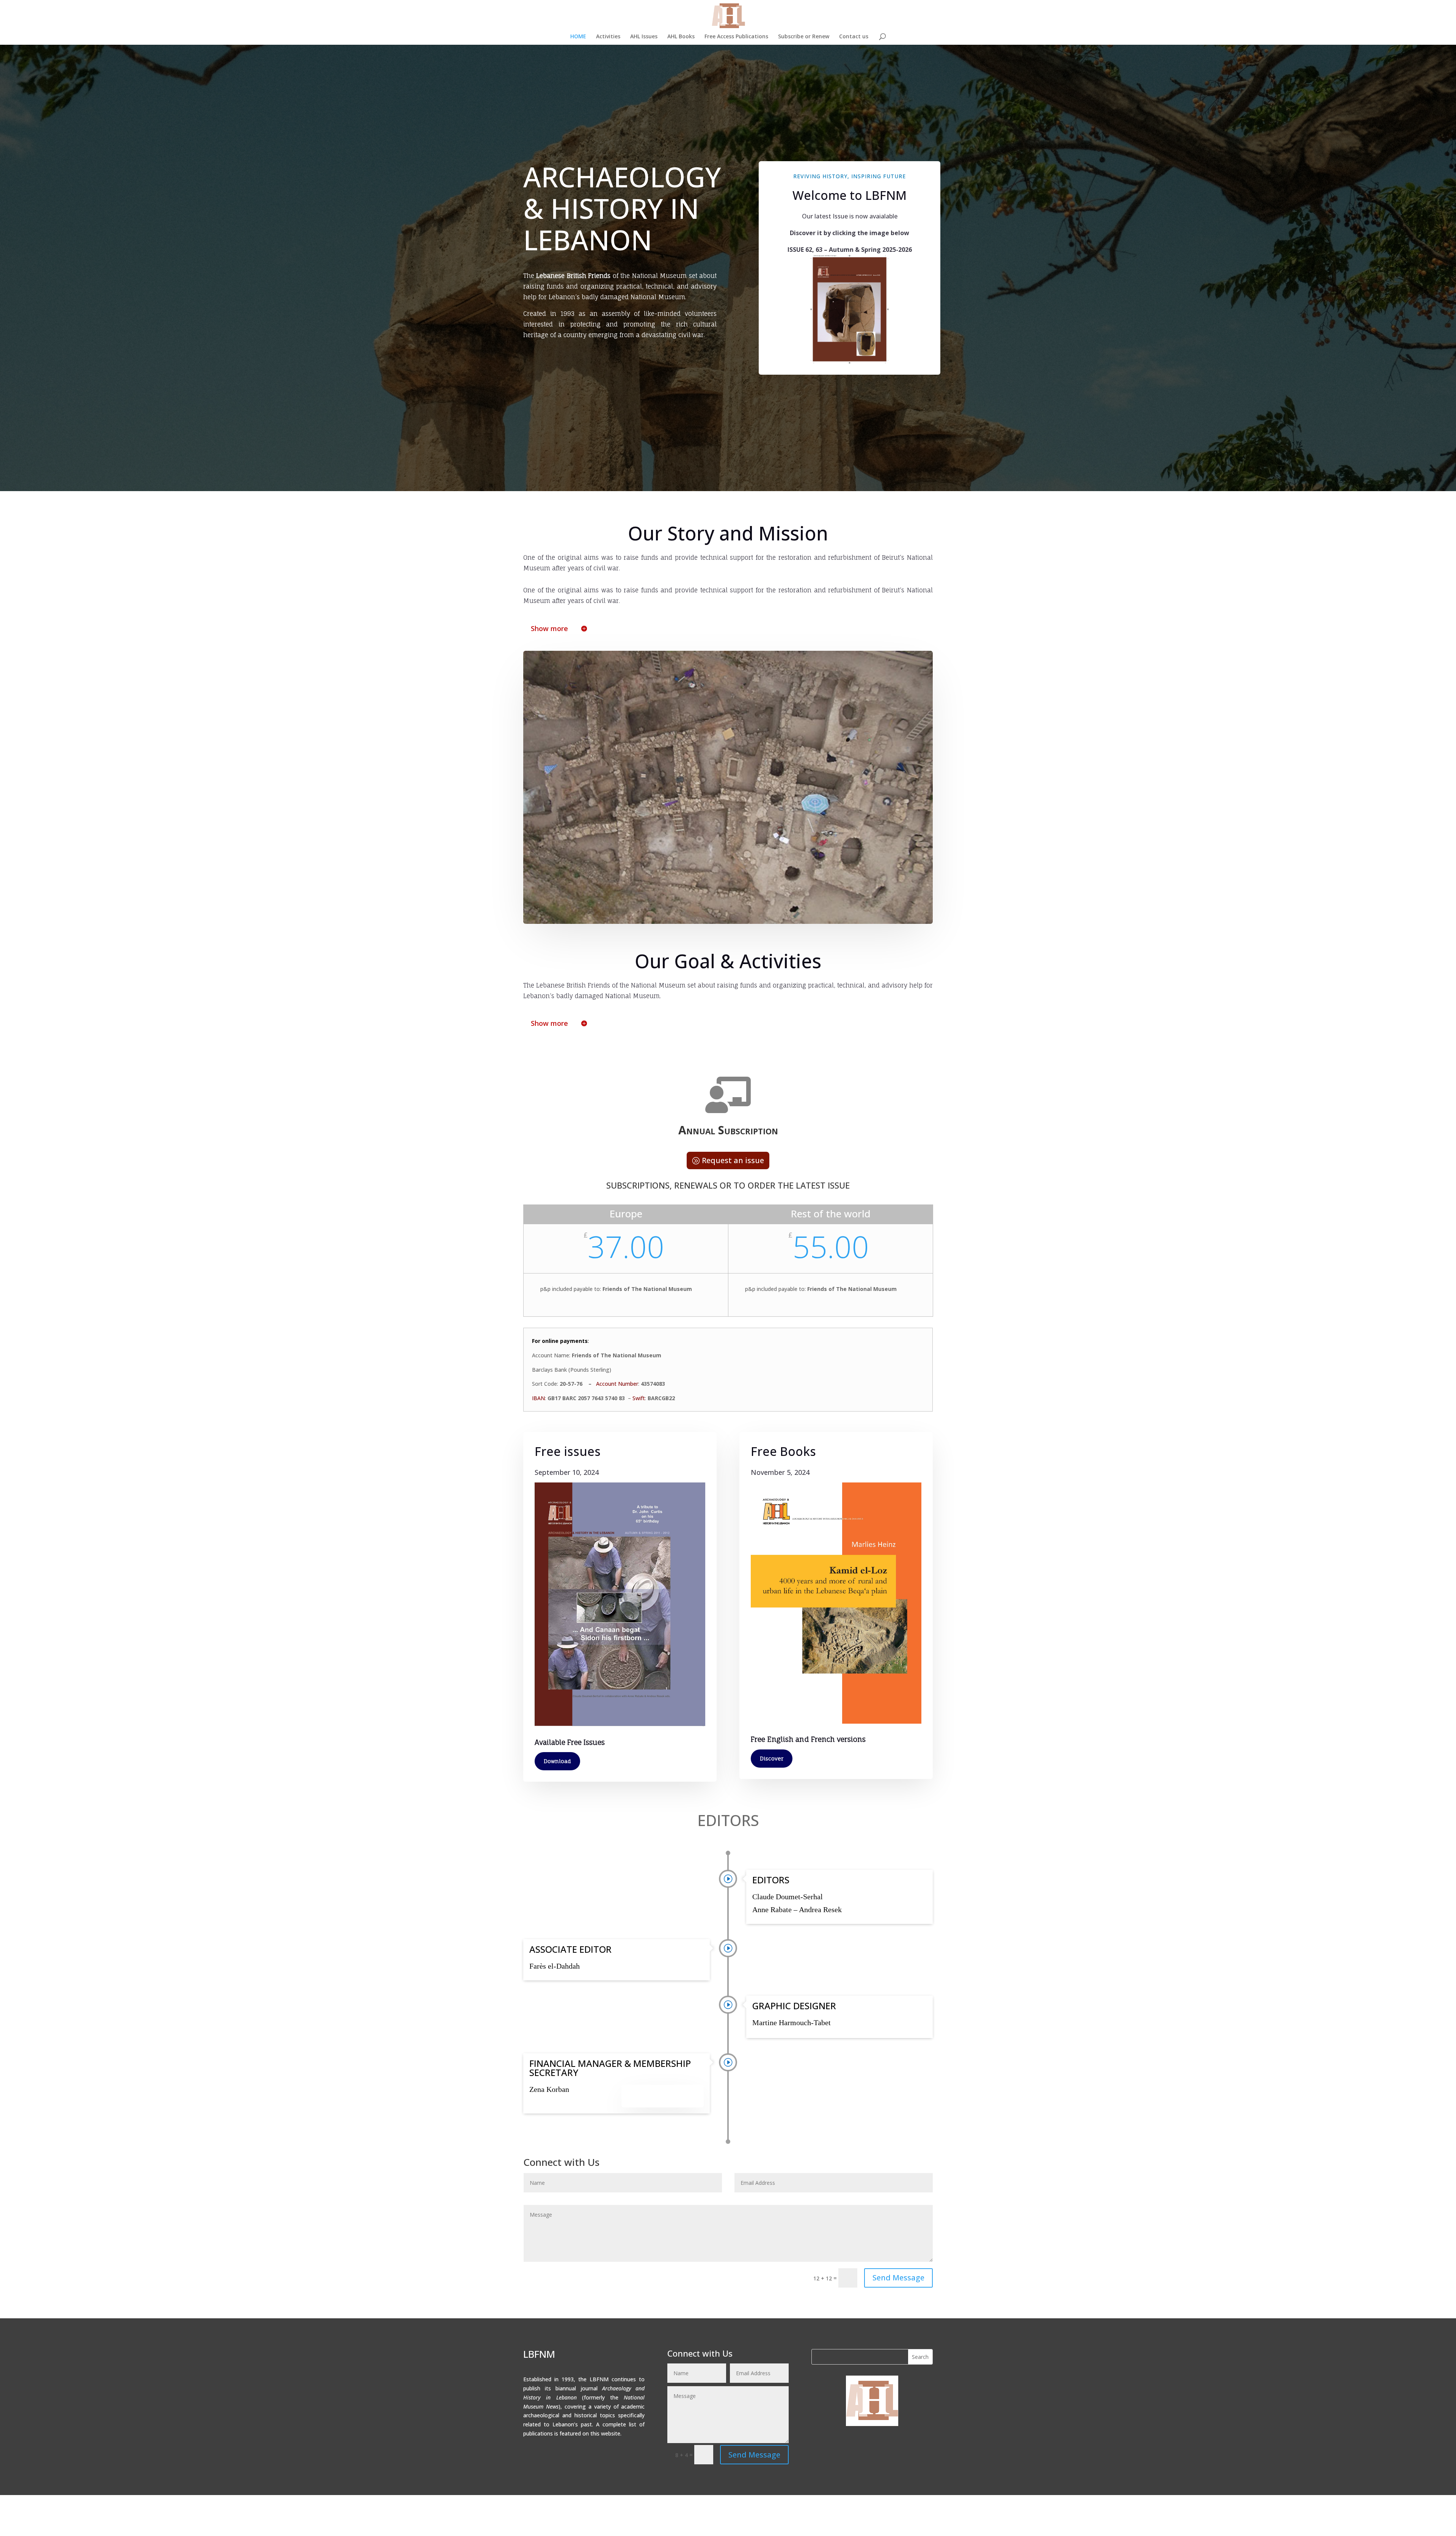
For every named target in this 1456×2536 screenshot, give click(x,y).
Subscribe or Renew (804, 37)
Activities (608, 37)
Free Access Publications (736, 37)
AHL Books (681, 37)
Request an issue (733, 1160)
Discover (772, 1758)
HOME (578, 37)
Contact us (854, 37)
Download (557, 1761)
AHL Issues (644, 37)
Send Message (898, 2278)
